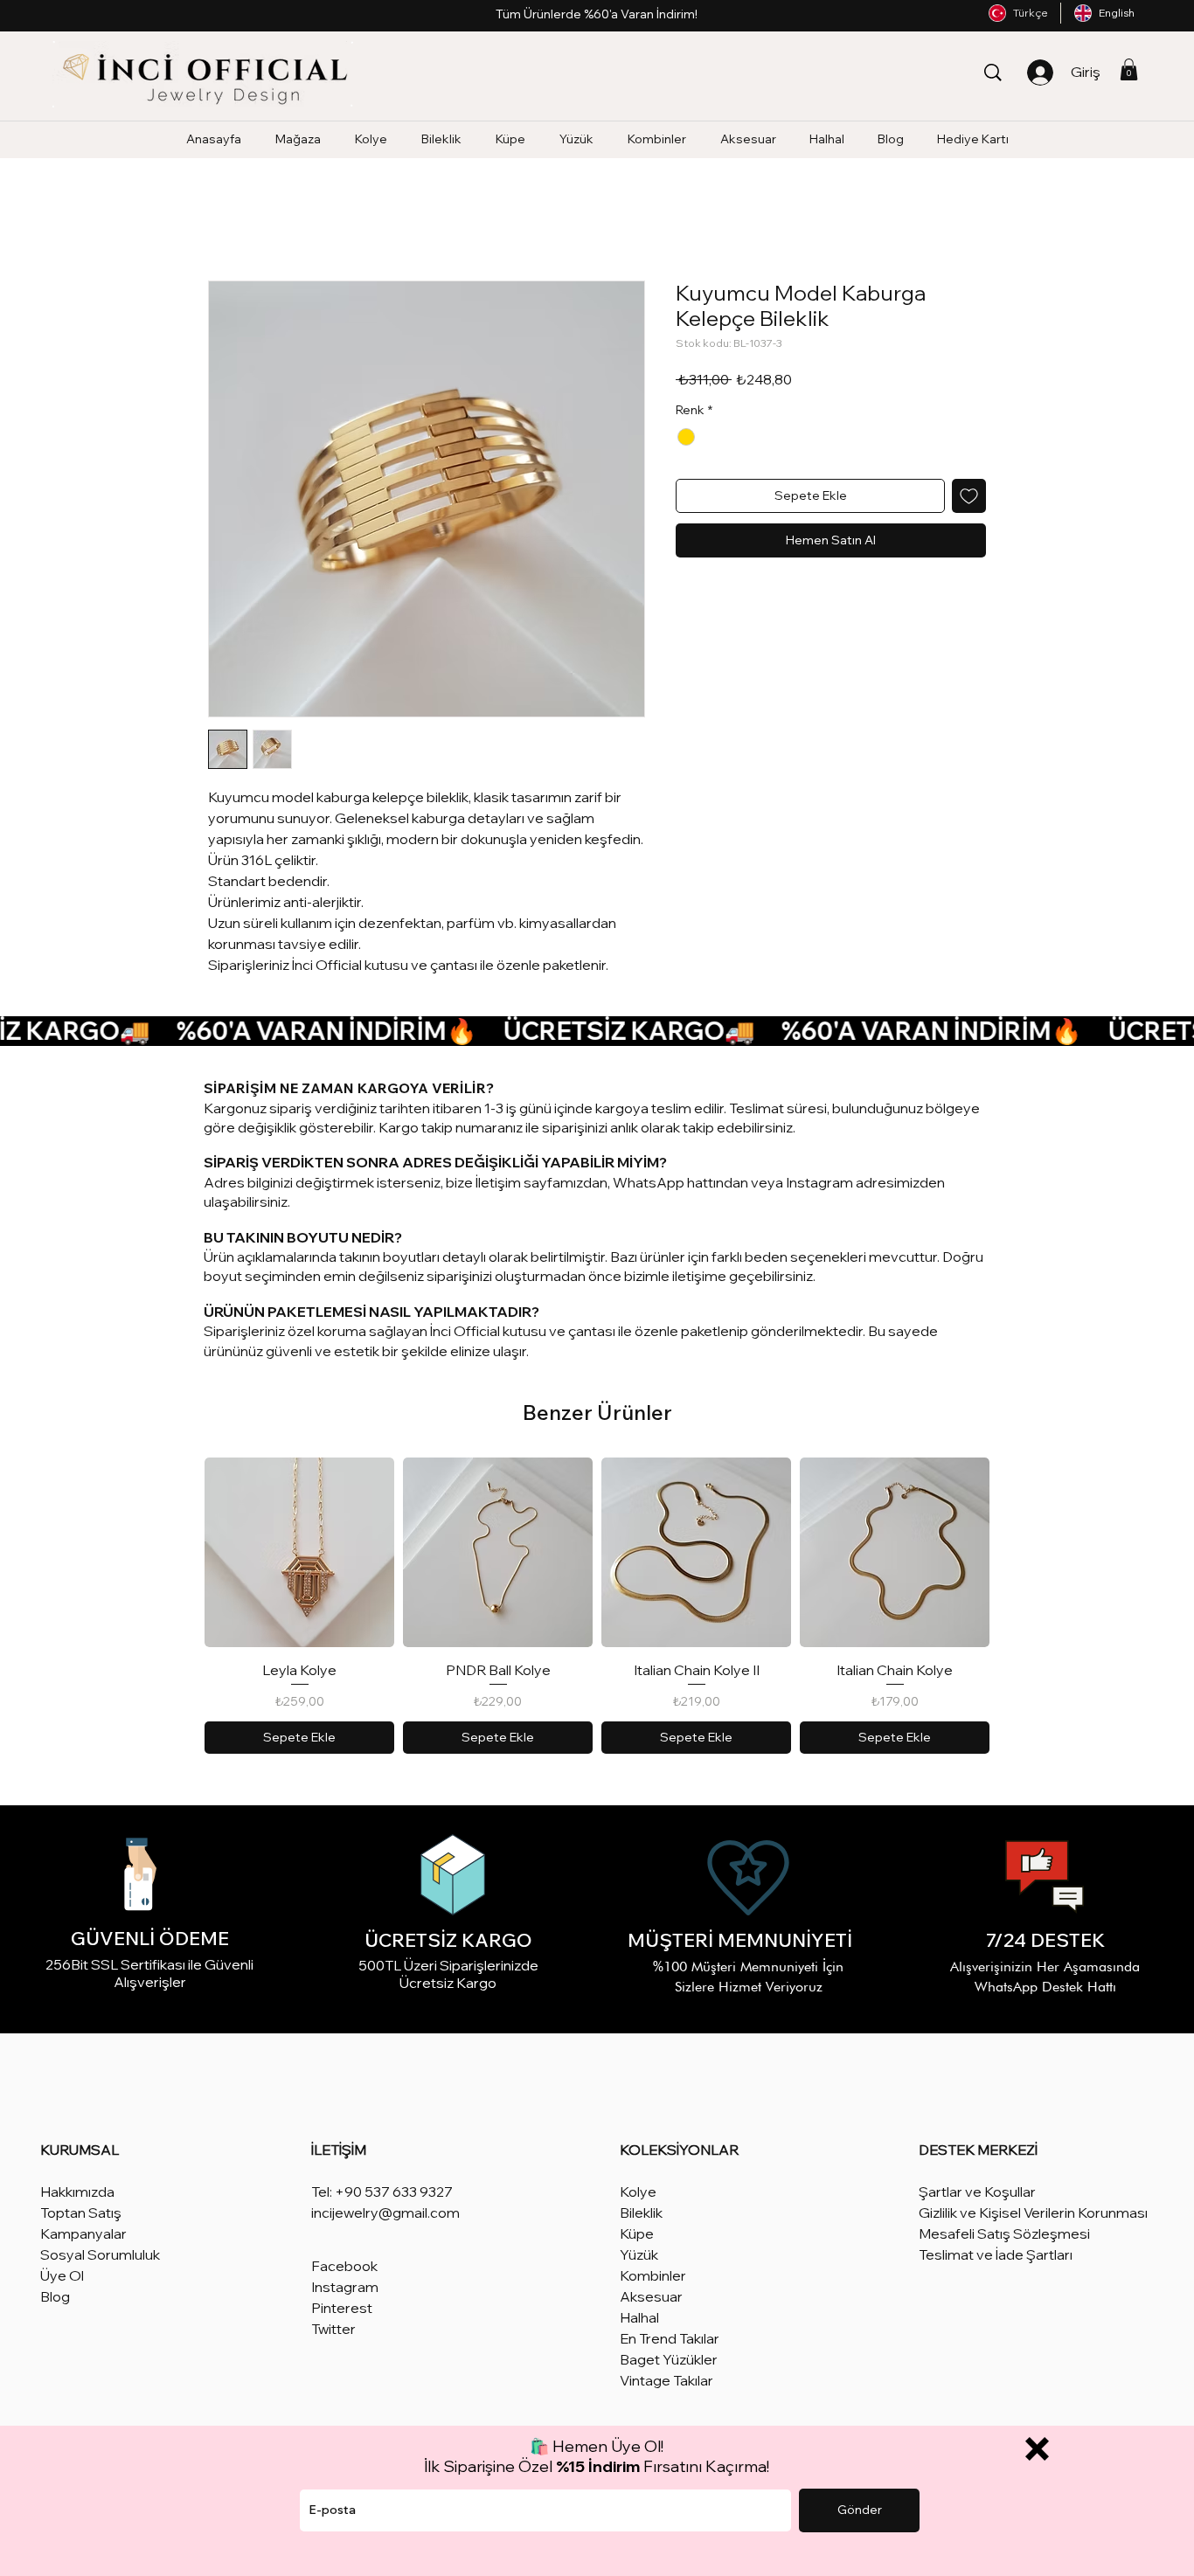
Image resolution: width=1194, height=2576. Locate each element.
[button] (1037, 2449)
